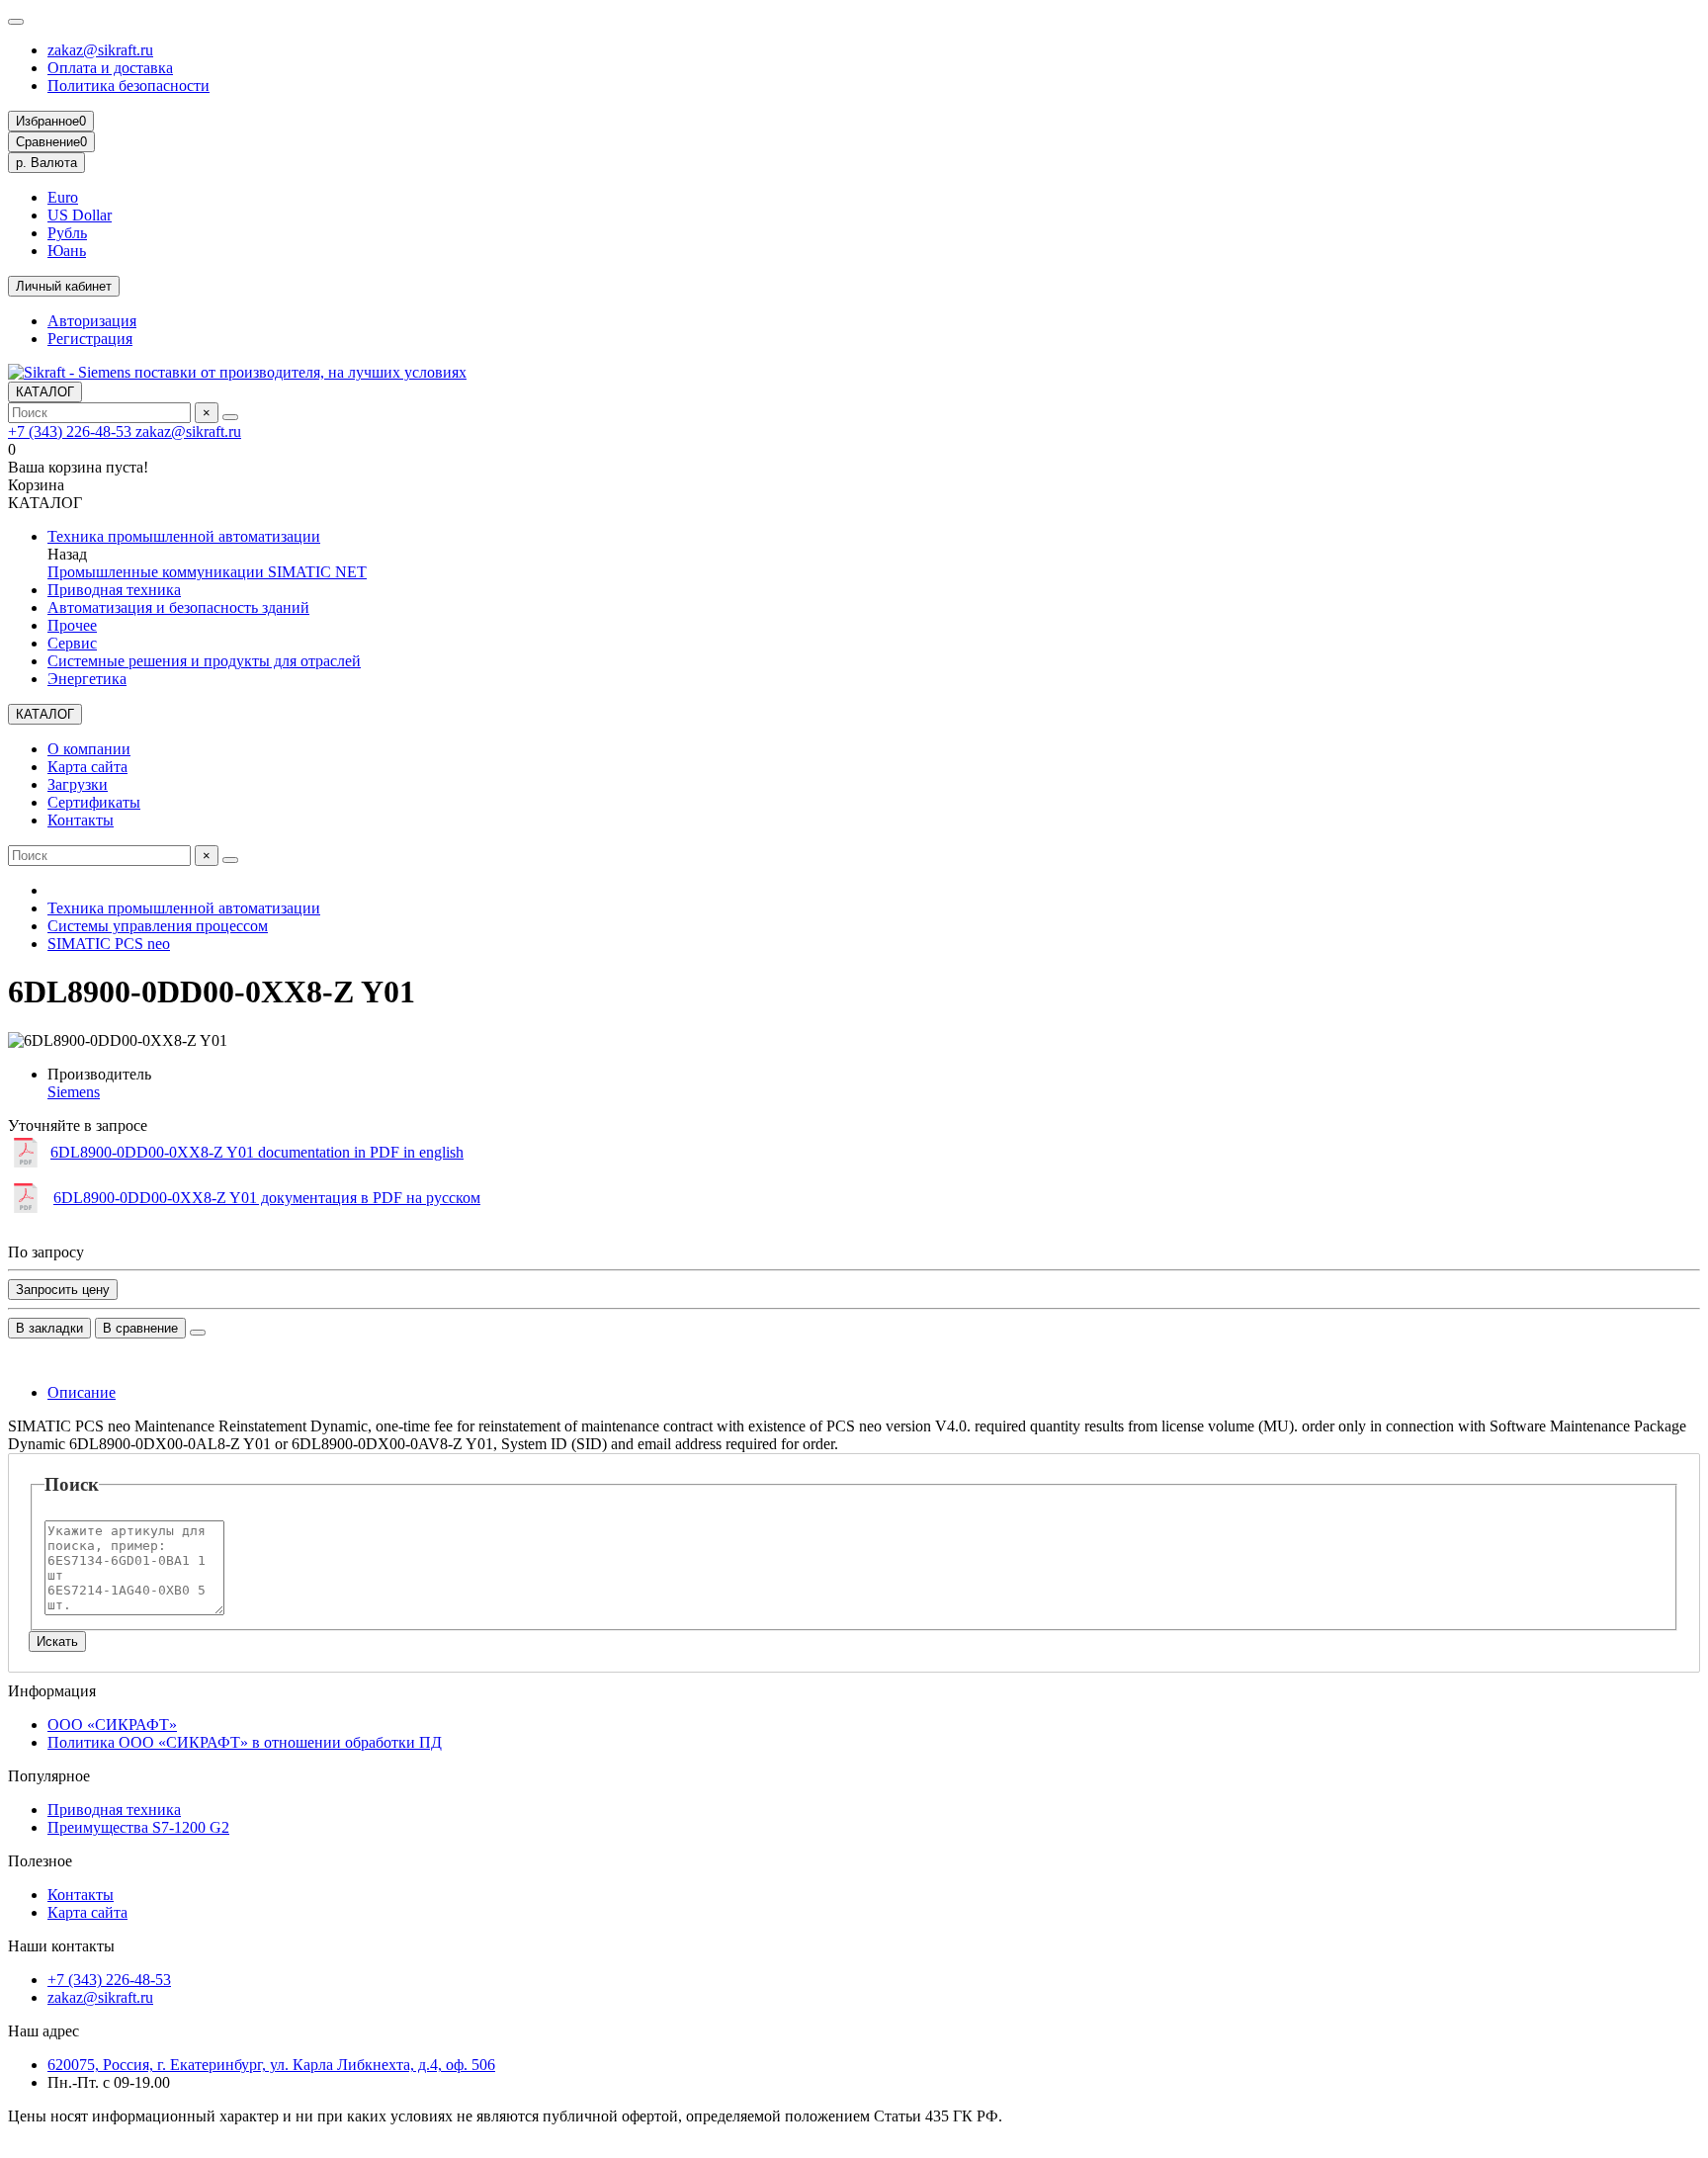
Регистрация (90, 339)
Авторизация (92, 321)
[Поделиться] (198, 1333)
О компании (89, 749)
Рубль (67, 233)
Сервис (72, 643)
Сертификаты (94, 802)
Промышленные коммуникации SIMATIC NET (207, 572)
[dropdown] (16, 22)
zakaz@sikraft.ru (100, 50)
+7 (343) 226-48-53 (72, 432)
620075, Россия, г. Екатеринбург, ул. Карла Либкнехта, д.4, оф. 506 (271, 2065)
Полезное (40, 1861)
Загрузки (78, 784)
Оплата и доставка (110, 68)
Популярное (49, 1776)
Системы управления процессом (158, 926)
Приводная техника (114, 590)
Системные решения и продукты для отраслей (204, 661)
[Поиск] (230, 417)
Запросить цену (63, 1290)
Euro (63, 197)
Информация (52, 1691)
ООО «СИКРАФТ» (112, 1725)
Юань (67, 251)
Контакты (81, 820)
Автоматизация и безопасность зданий (178, 607)
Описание (82, 1392)
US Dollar (80, 215)
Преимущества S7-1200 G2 (138, 1827)
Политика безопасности (128, 86)
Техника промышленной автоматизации (184, 536)
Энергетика (87, 679)
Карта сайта (87, 767)
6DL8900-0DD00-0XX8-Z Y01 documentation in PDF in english (257, 1152)
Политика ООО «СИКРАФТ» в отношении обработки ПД (245, 1742)
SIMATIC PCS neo (109, 944)
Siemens (74, 1092)
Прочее (72, 625)
